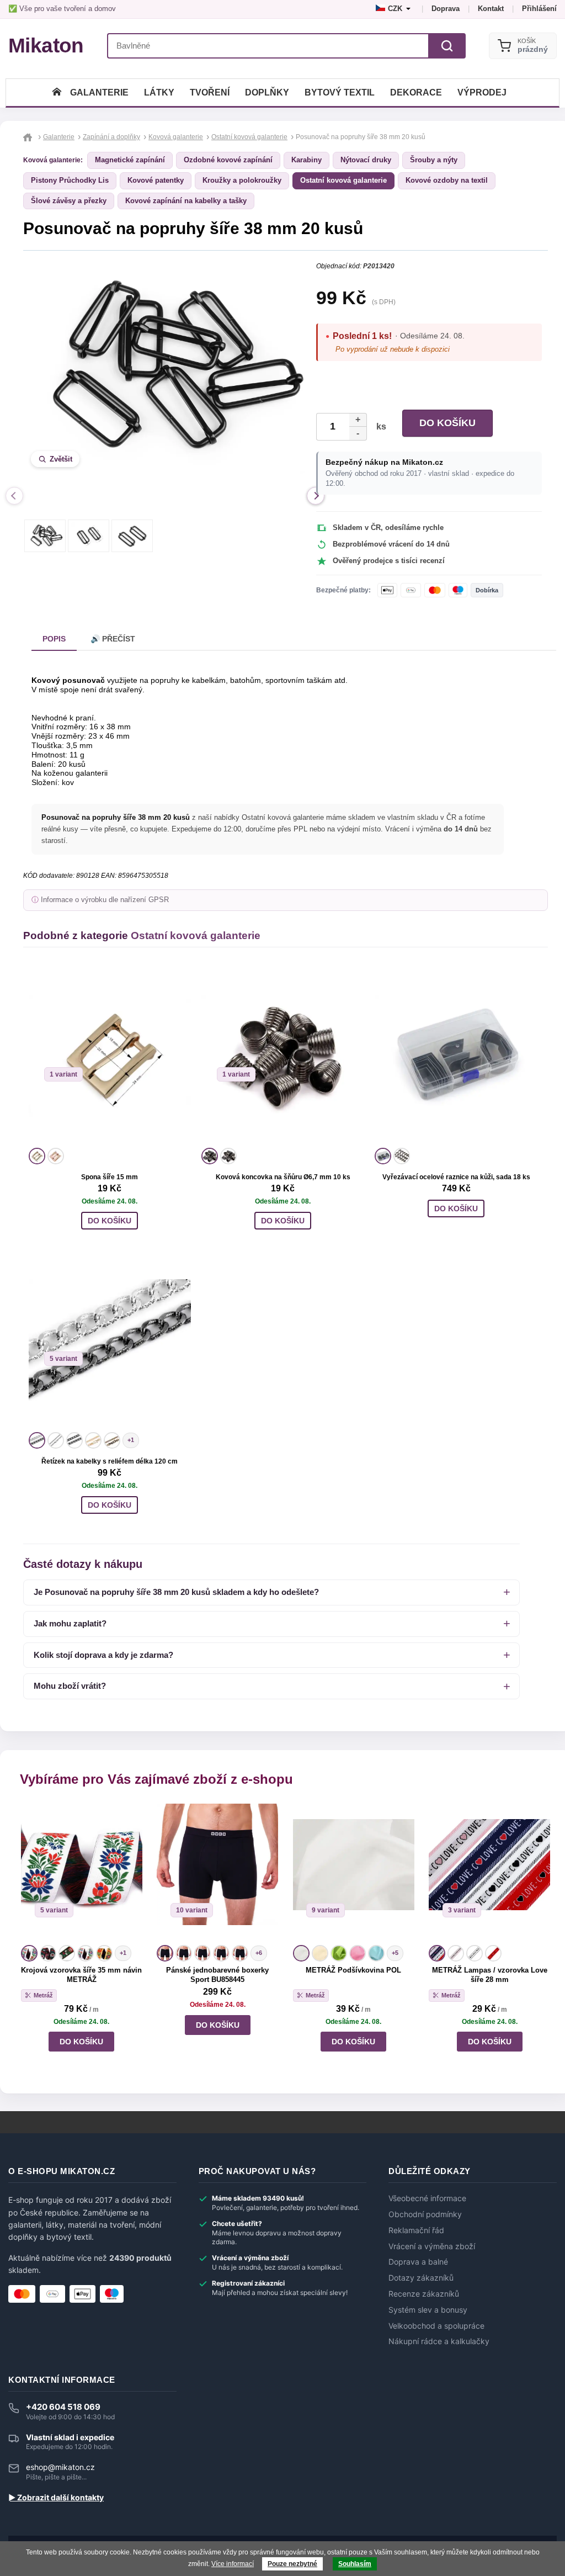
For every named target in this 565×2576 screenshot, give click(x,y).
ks (379, 426)
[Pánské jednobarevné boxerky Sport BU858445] (217, 1873)
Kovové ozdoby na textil (447, 180)
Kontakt (491, 9)
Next (316, 496)
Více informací (233, 2564)
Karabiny (307, 160)
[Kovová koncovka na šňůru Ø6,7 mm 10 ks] (283, 1056)
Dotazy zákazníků (421, 2278)
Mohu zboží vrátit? (70, 1686)
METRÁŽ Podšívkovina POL (353, 1970)
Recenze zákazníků (424, 2294)
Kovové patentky (156, 180)
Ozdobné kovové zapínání (228, 160)
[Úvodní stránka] (57, 92)
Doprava (446, 9)
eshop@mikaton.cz (60, 2467)
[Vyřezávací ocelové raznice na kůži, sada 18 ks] (456, 1056)
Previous (14, 496)
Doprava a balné (418, 2262)
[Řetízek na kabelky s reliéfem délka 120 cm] (110, 1340)
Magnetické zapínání (130, 160)
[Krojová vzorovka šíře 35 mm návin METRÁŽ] (82, 1873)
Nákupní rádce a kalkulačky (439, 2341)
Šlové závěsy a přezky (69, 201)
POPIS (54, 639)
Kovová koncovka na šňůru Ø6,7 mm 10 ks (283, 1177)
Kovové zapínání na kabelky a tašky (186, 201)
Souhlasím (355, 2564)
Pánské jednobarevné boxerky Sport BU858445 (217, 1975)
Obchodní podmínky (425, 2214)
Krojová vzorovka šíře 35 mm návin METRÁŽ (81, 1975)
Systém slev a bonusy (428, 2310)
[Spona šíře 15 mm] (110, 1056)
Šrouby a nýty (434, 160)
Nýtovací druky (366, 160)
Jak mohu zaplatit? (70, 1623)
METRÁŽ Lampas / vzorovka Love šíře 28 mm (490, 1975)
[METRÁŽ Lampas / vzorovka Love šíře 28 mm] (489, 1873)
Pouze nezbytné (292, 2564)
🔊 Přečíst (113, 639)
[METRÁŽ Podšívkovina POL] (354, 1873)
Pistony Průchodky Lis (70, 180)
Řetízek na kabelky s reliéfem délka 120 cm (110, 1461)
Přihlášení (539, 9)
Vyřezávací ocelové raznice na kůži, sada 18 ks (456, 1177)
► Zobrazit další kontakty (56, 2498)
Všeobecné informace (427, 2198)
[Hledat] (447, 46)
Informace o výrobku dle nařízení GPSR (105, 900)
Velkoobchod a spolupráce (436, 2326)
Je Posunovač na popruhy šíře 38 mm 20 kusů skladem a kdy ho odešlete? (176, 1592)
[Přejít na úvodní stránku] (29, 137)
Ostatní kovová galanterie (343, 180)
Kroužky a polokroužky (242, 180)
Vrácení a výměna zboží (432, 2246)
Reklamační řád (416, 2230)
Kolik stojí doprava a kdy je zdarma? (103, 1655)
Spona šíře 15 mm (110, 1177)
